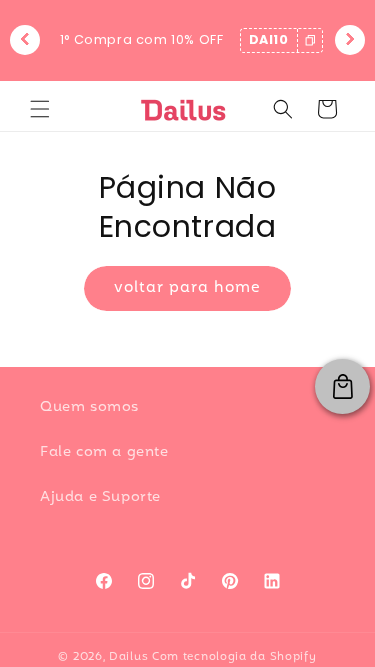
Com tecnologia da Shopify (234, 657)
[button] (40, 109)
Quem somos (89, 407)
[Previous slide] (25, 40)
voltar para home (187, 288)
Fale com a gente (104, 452)
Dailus (128, 657)
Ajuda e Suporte (100, 497)
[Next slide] (350, 40)
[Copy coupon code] (310, 40)
